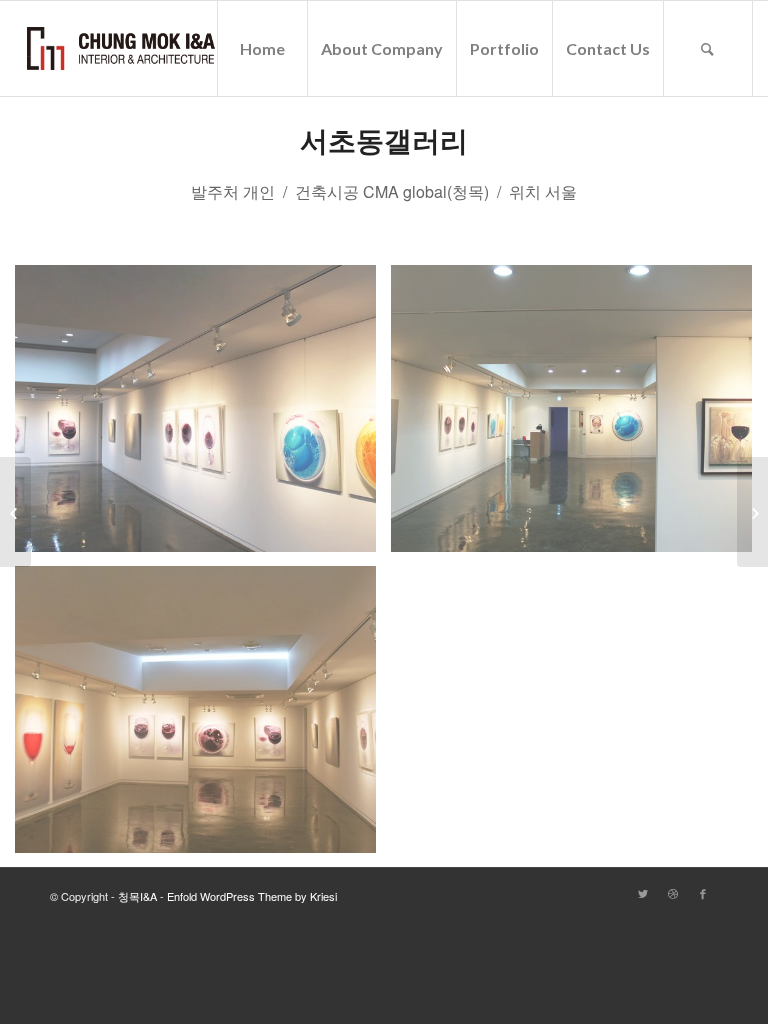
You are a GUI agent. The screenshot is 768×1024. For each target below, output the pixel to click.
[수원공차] (752, 512)
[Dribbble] (673, 893)
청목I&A (137, 896)
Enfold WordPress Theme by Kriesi (252, 896)
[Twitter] (643, 893)
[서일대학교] (15, 512)
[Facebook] (703, 893)
